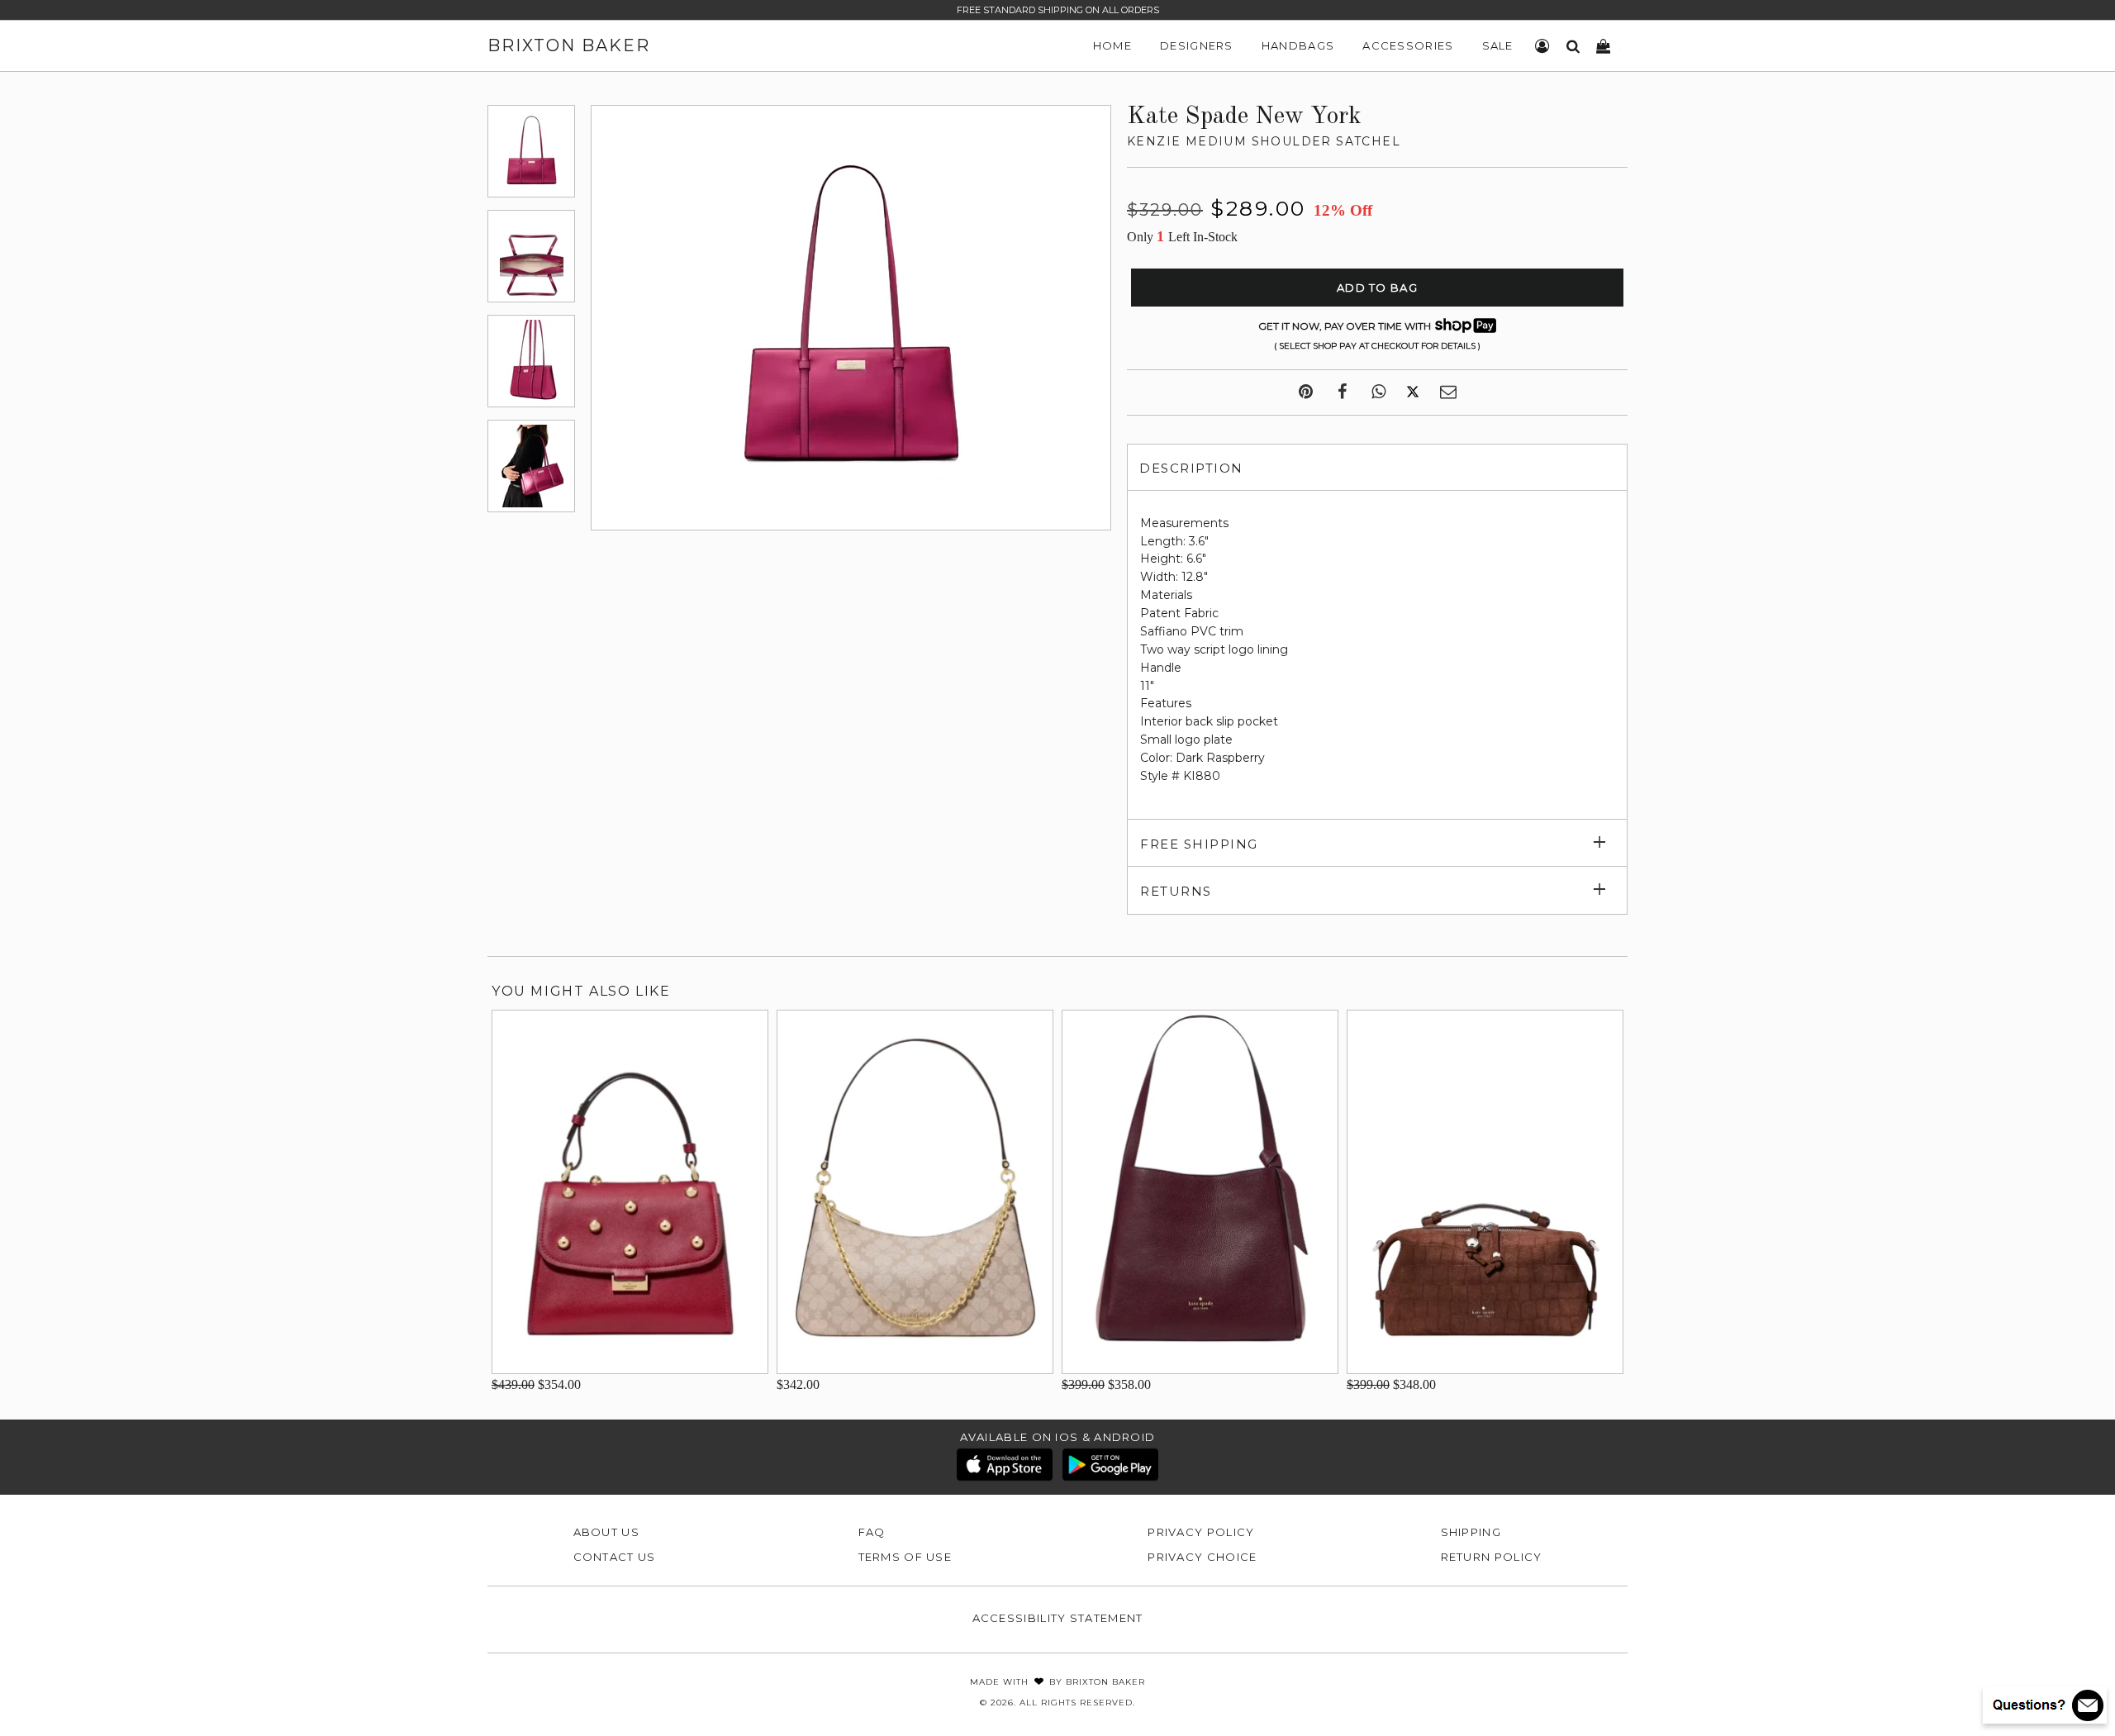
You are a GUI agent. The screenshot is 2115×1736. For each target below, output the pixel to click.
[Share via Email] (1448, 392)
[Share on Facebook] (1342, 392)
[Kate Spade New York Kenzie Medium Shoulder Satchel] (531, 151)
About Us (606, 1532)
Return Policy (1492, 1557)
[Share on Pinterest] (1306, 392)
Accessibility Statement (1058, 1618)
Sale (1498, 45)
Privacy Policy (1201, 1532)
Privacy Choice (1202, 1557)
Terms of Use (905, 1557)
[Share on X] (1413, 392)
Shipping (1471, 1532)
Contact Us (615, 1557)
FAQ (872, 1532)
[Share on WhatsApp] (1378, 392)
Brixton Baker (569, 45)
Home (1112, 45)
